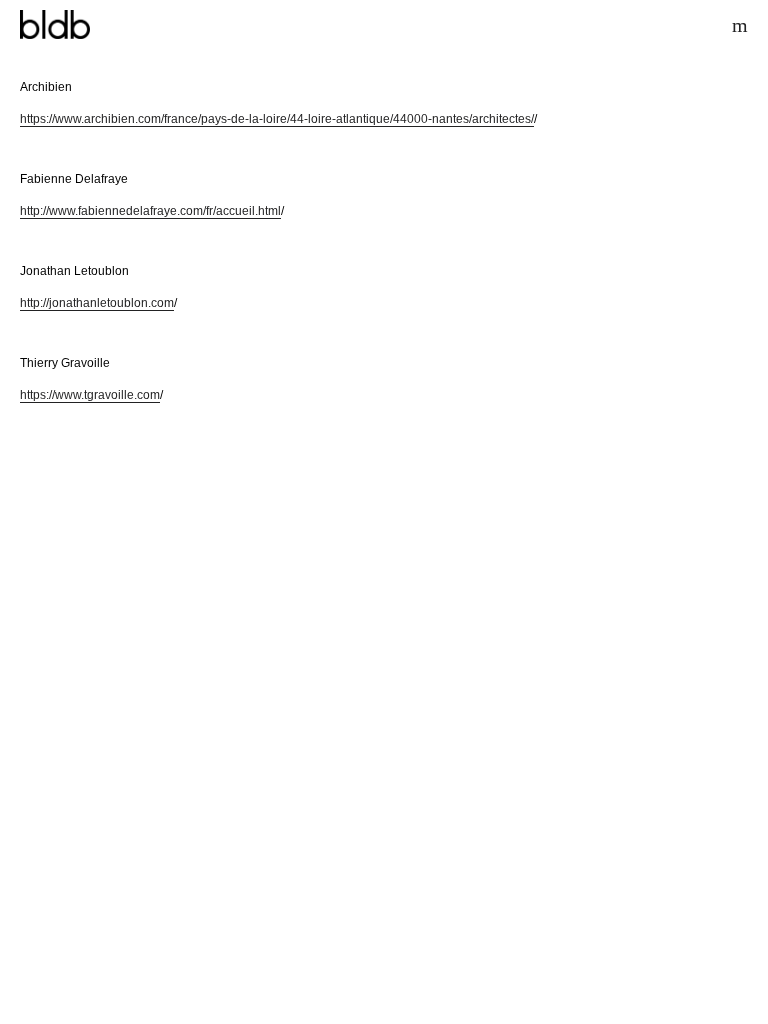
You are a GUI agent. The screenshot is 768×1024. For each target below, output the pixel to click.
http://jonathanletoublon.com (97, 303)
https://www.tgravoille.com (90, 395)
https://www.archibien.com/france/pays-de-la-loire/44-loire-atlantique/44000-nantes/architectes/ (277, 119)
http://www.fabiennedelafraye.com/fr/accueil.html (150, 211)
